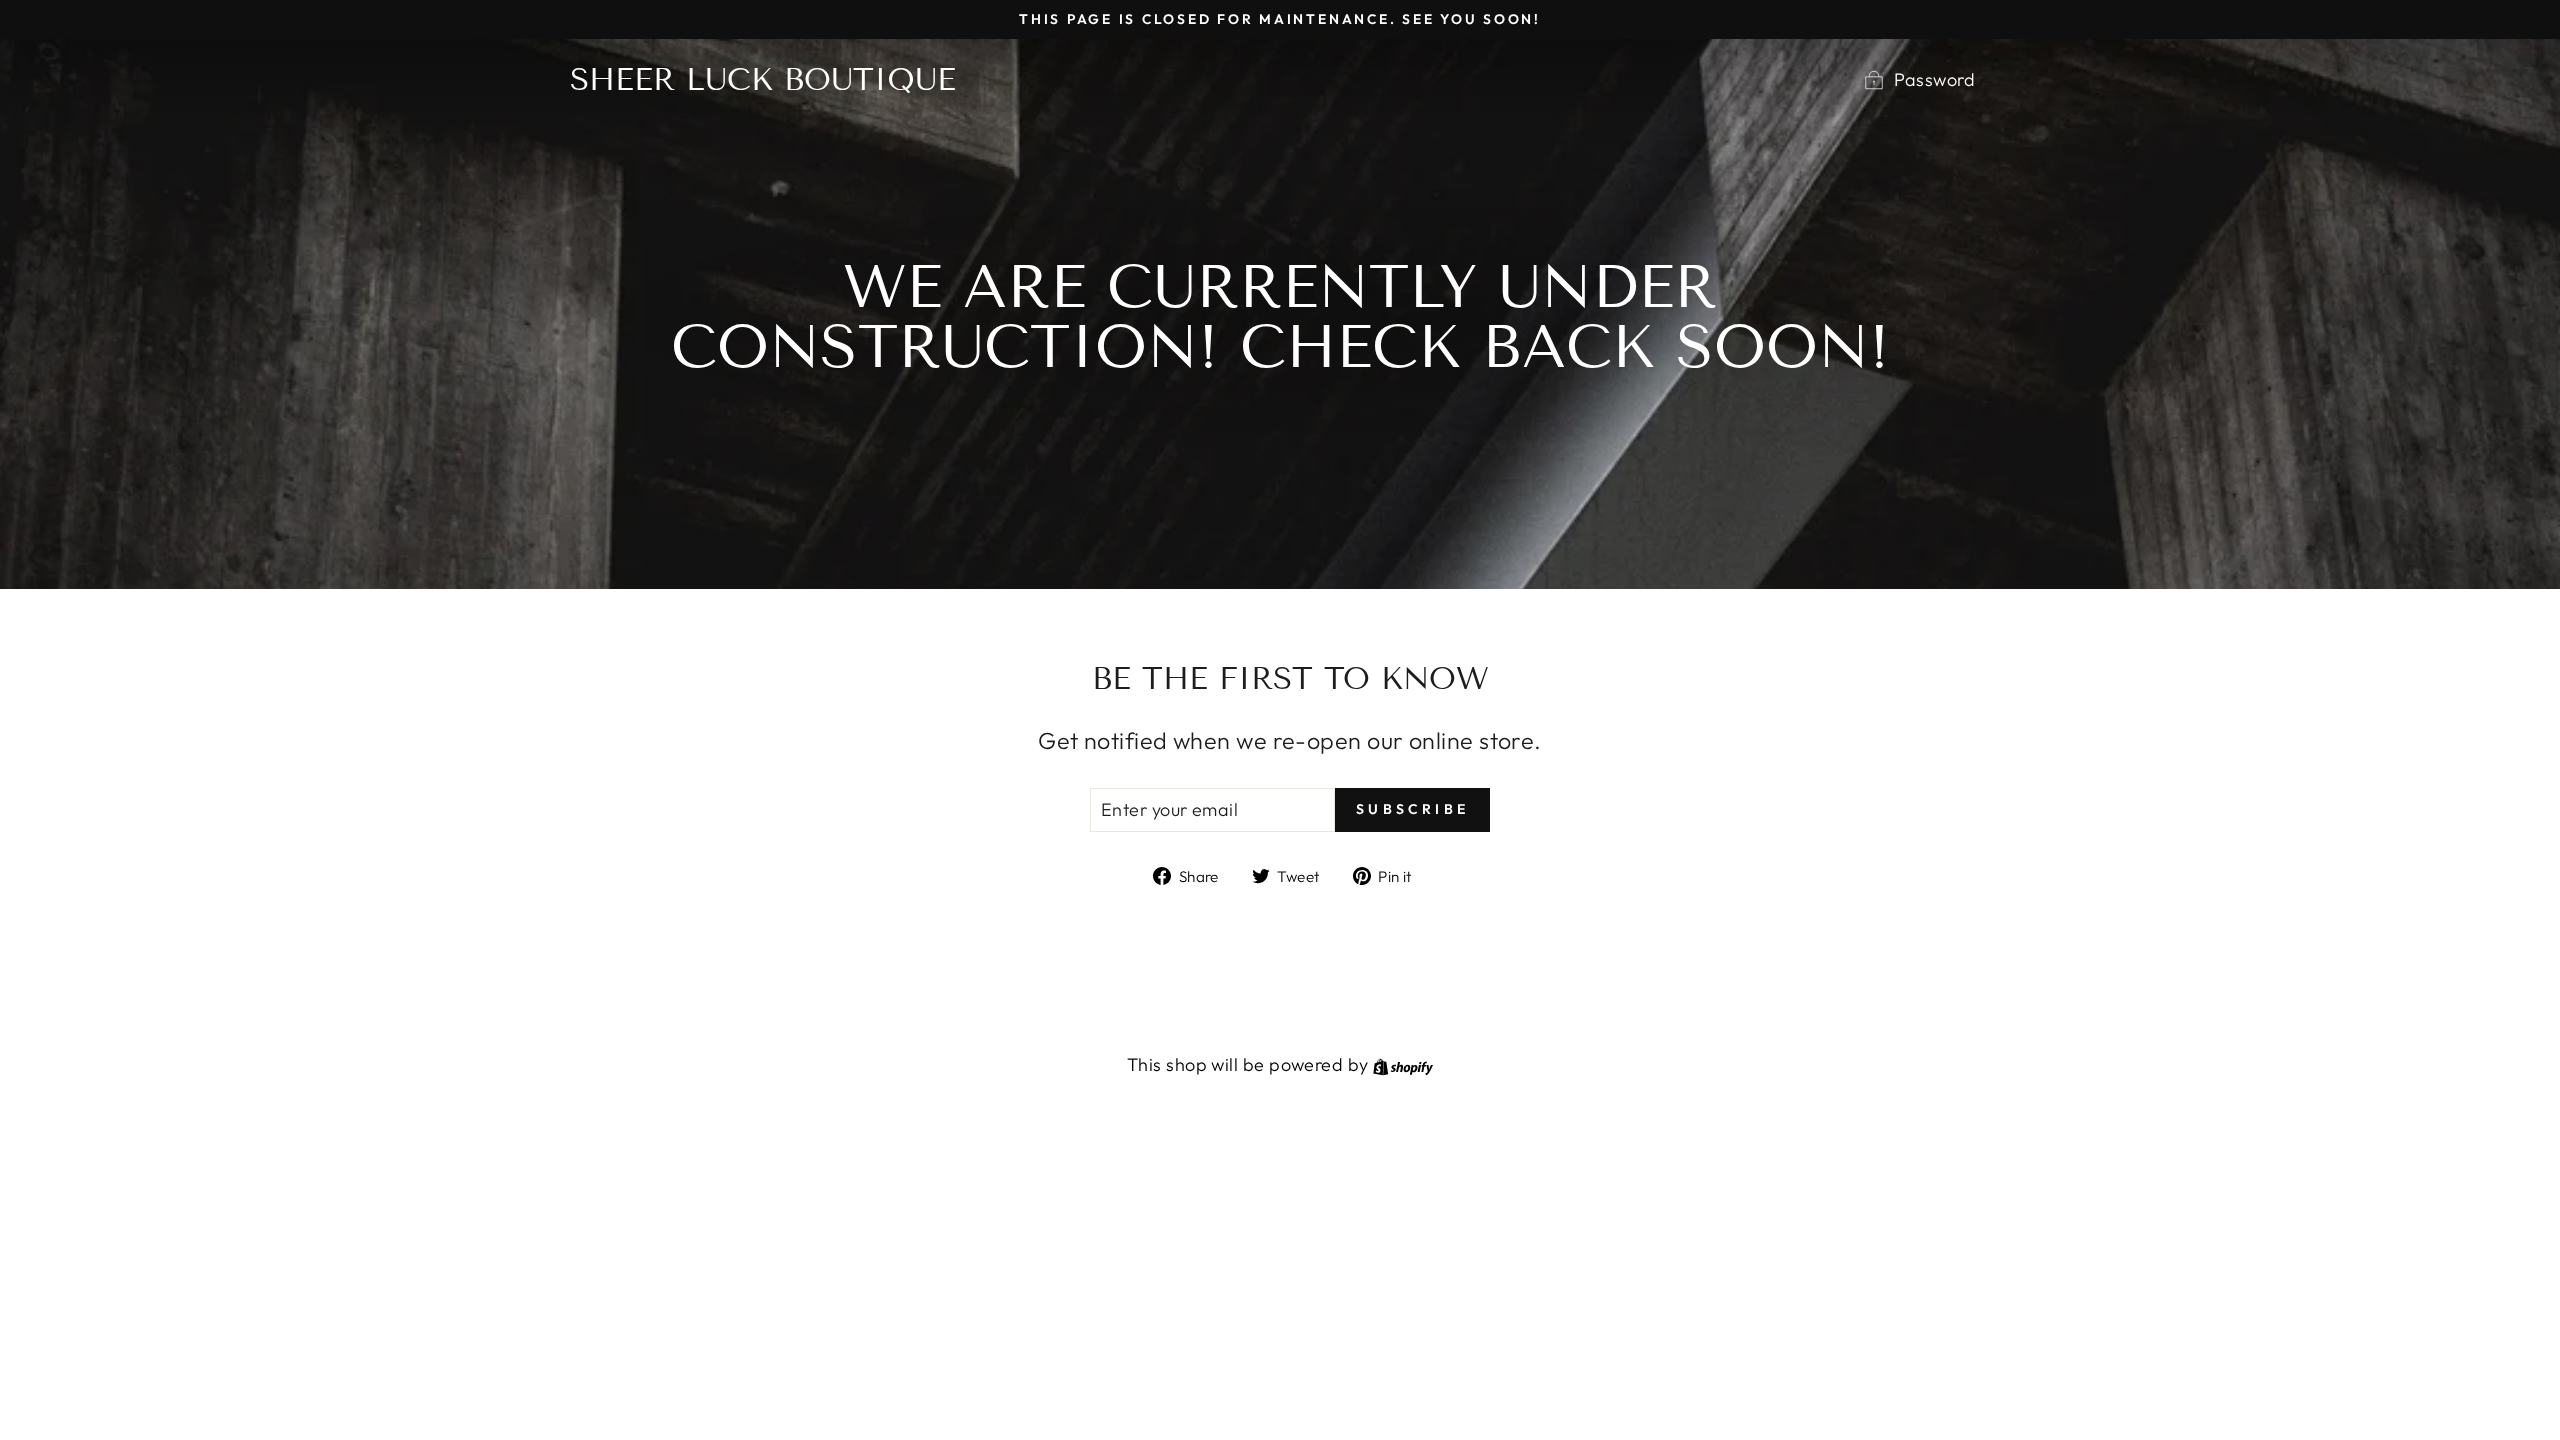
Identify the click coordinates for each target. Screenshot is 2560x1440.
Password (1934, 79)
